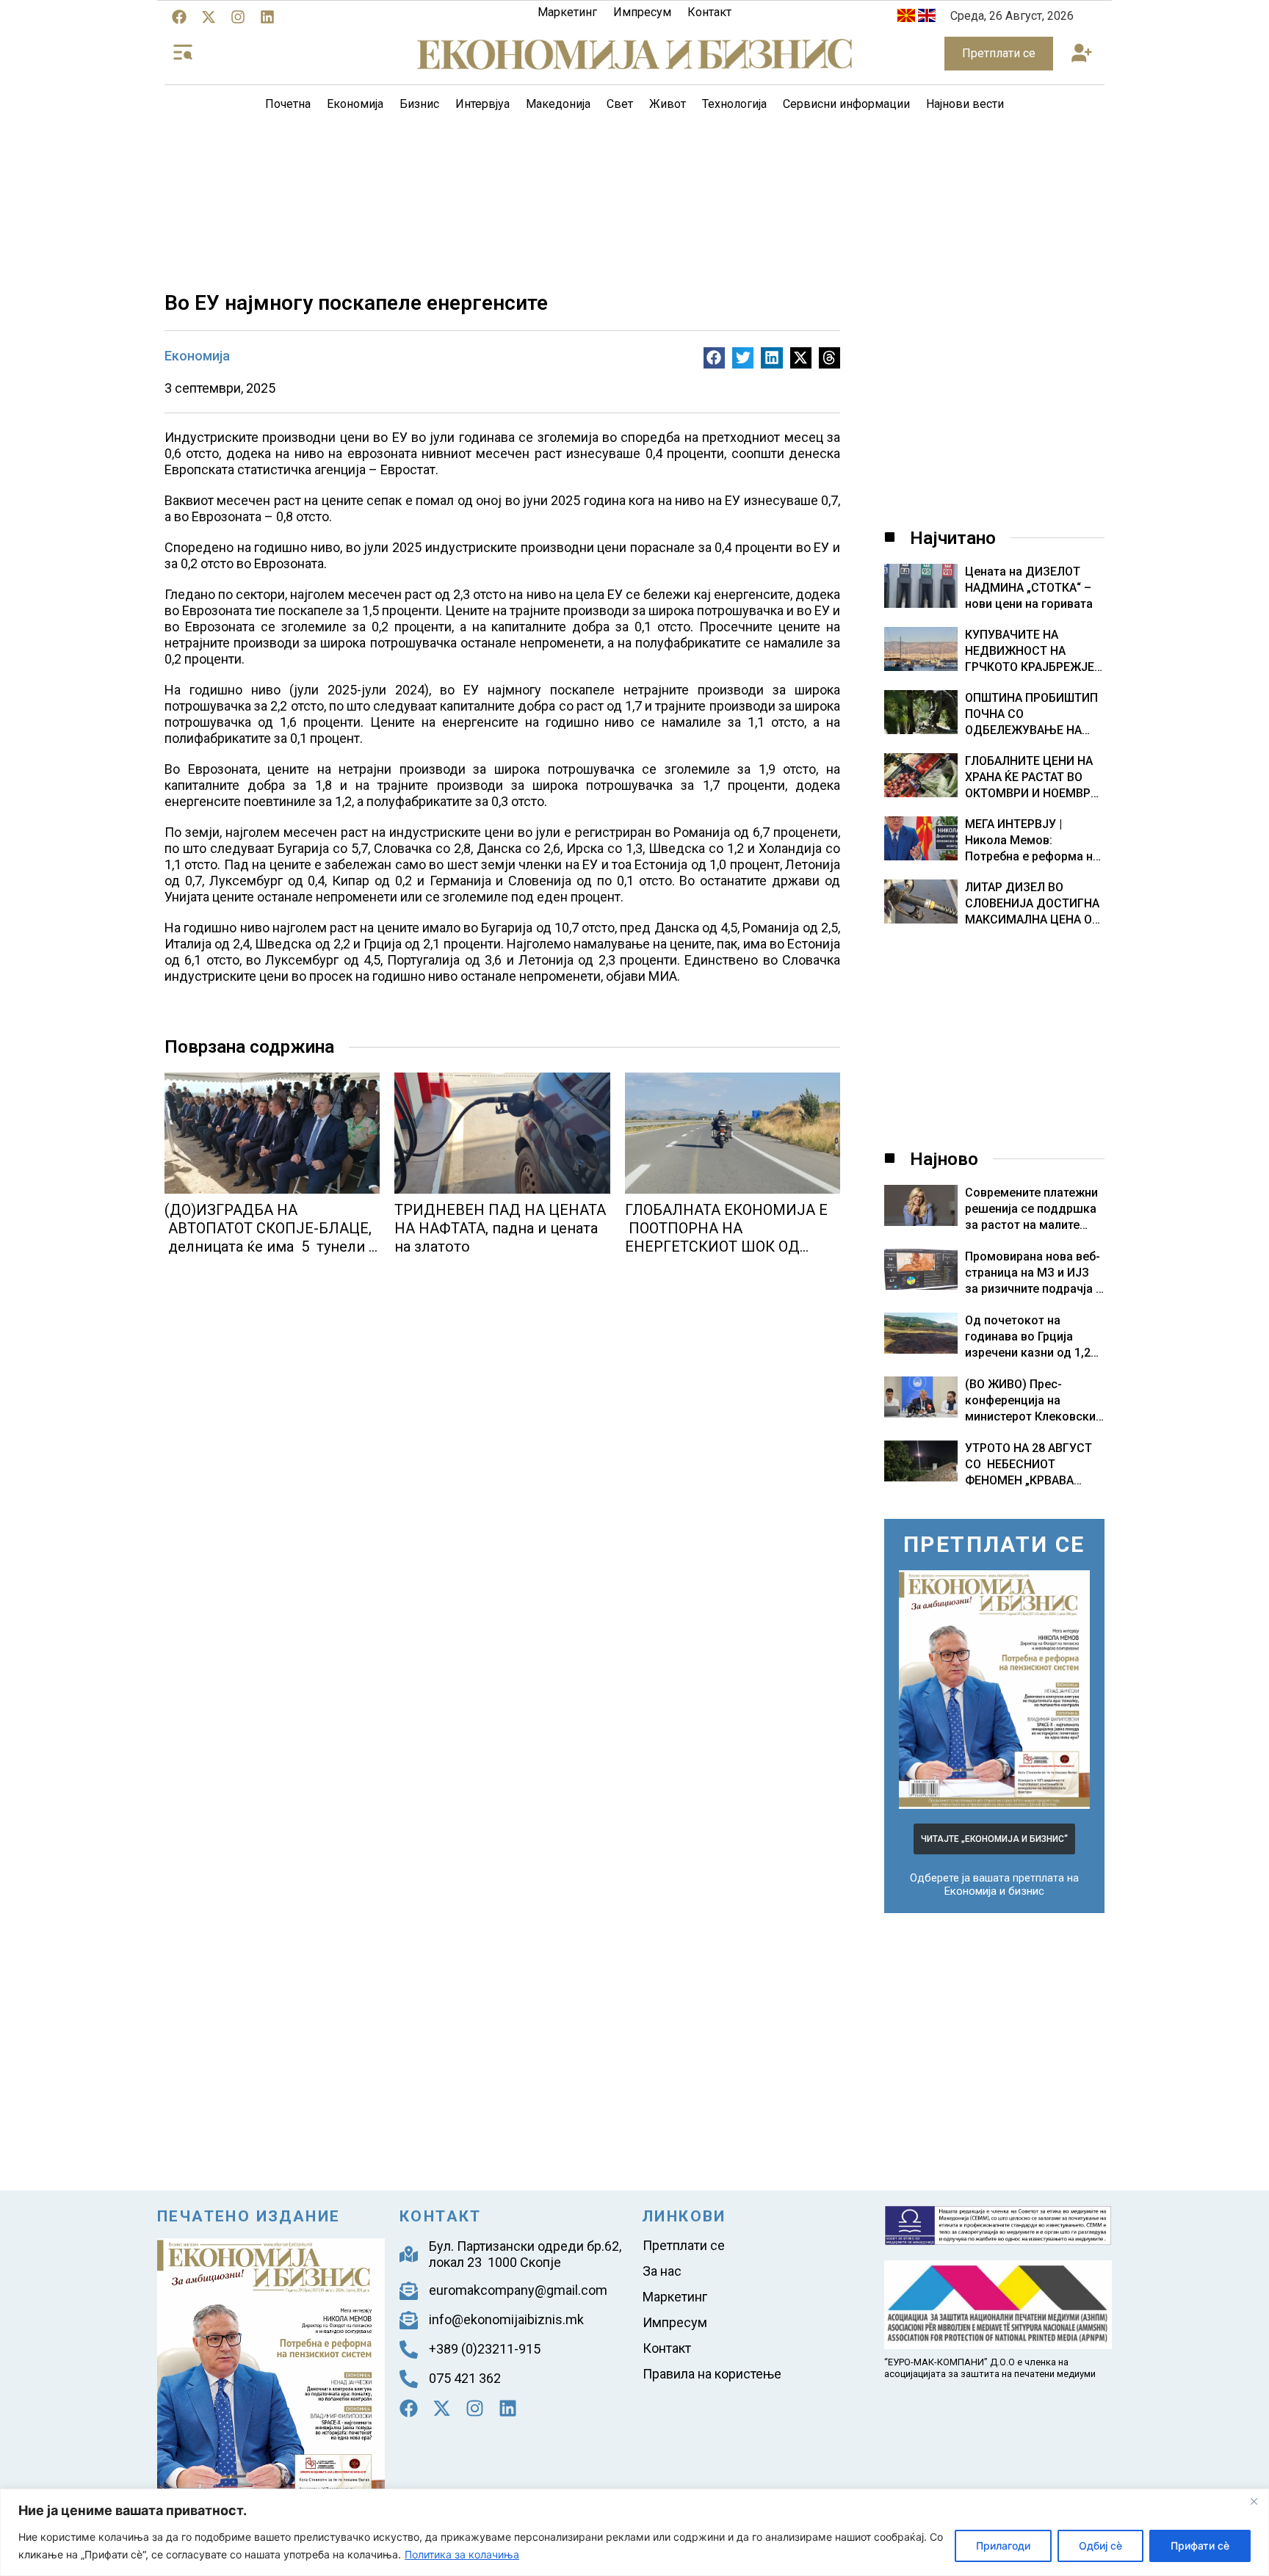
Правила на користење (712, 2374)
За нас (662, 2271)
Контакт (709, 12)
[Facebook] (179, 17)
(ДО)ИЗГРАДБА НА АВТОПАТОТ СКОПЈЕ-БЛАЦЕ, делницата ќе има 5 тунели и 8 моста (271, 1237)
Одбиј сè (1100, 2546)
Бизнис (419, 104)
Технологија (734, 104)
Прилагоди (1003, 2546)
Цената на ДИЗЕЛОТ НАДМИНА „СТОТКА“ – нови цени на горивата (1029, 588)
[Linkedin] (267, 17)
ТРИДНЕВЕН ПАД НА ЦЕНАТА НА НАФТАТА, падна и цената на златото (500, 1228)
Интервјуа (482, 104)
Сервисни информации (846, 104)
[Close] (1254, 2501)
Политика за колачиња (462, 2554)
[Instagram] (238, 17)
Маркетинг (567, 12)
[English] (927, 18)
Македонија (558, 104)
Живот (668, 104)
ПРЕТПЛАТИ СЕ (994, 1544)
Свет (620, 104)
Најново (944, 1159)
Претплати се (684, 2245)
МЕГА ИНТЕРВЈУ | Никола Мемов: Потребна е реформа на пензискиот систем (1032, 841)
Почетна (288, 104)
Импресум (642, 12)
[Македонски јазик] (906, 18)
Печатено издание (249, 2216)
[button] (1081, 54)
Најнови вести (965, 104)
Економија (355, 104)
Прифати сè (1200, 2546)
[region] (634, 2532)
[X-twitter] (209, 17)
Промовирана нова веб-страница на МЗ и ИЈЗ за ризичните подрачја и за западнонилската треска (1034, 1289)
